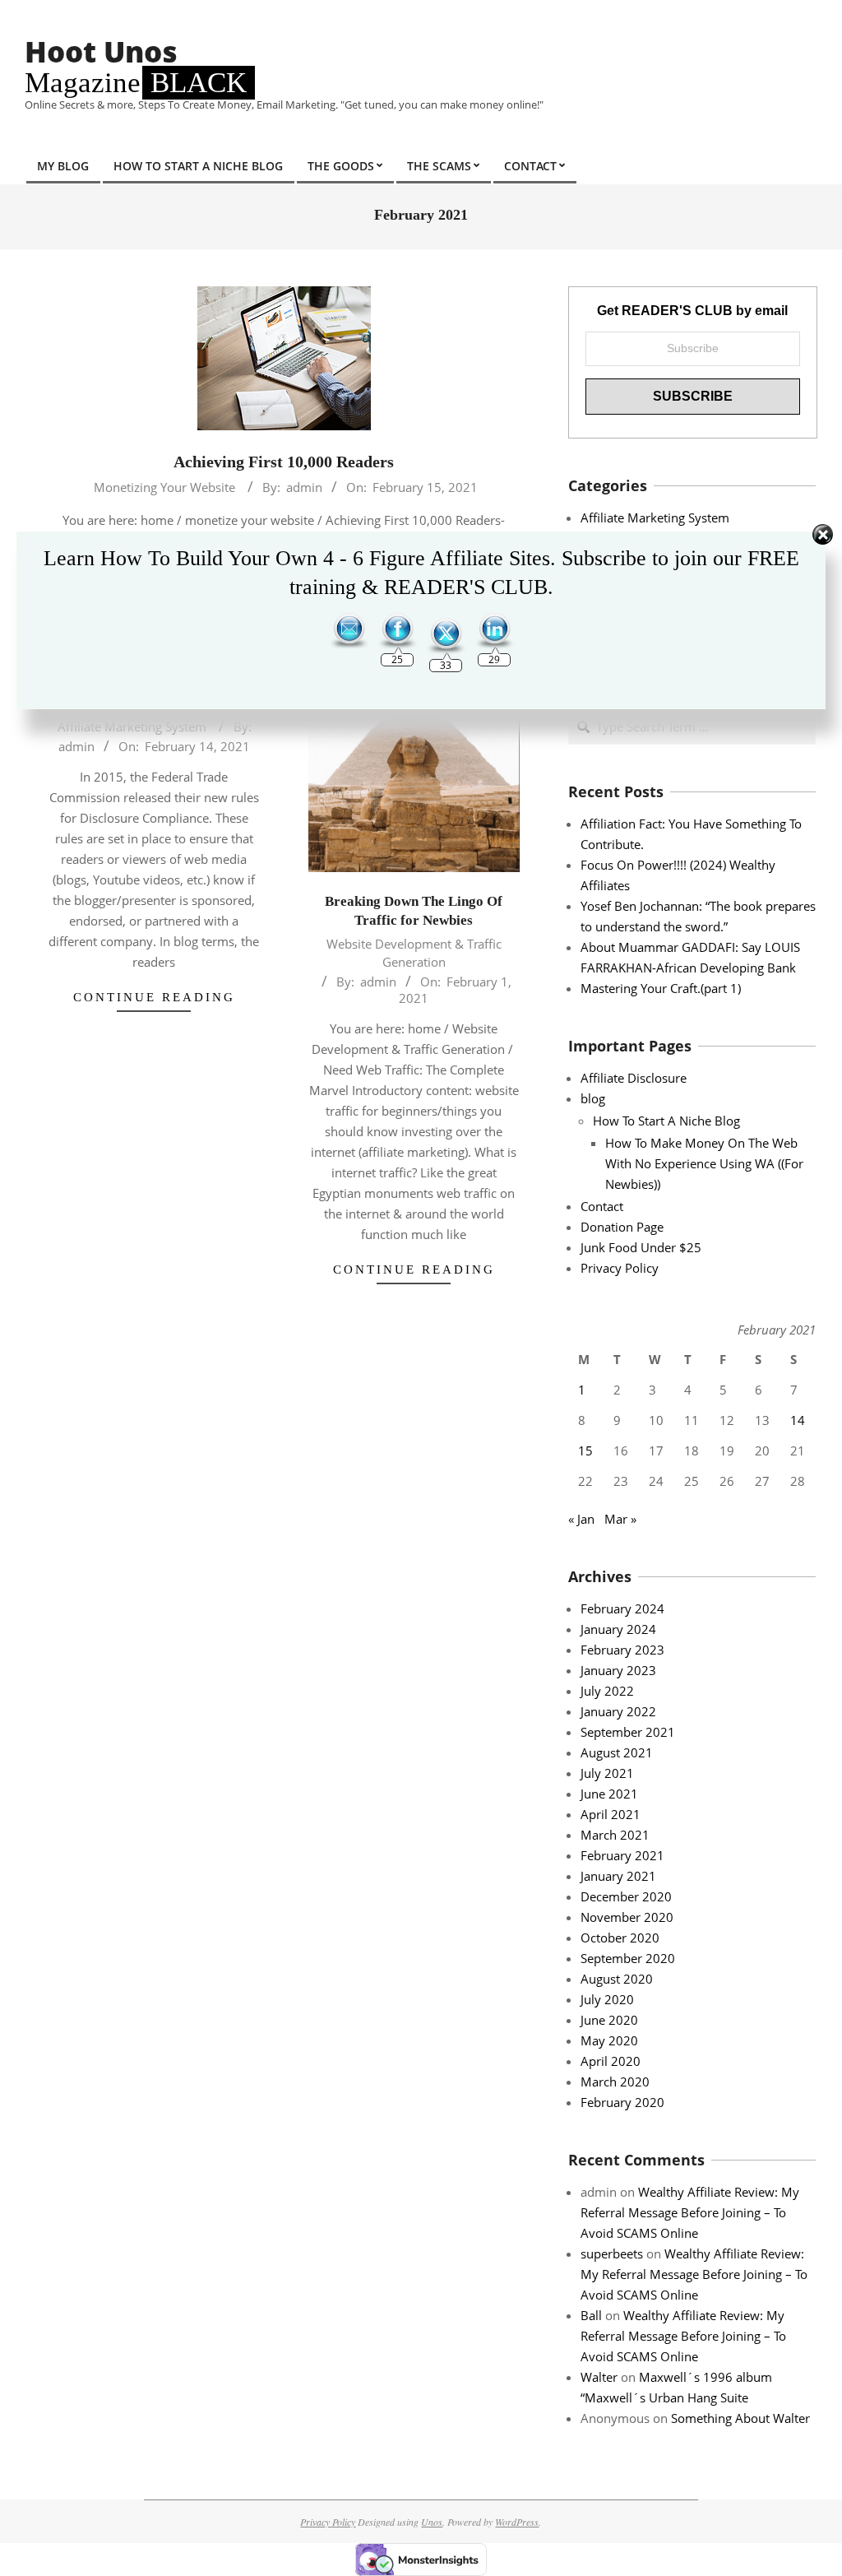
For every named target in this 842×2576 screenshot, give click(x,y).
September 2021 (628, 1732)
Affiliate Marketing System (132, 726)
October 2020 (620, 1938)
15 (585, 1450)
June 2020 (609, 2020)
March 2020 (615, 2082)
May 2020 (609, 2040)
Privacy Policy (620, 1268)
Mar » (620, 1519)
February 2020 (622, 2102)
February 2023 (622, 1650)
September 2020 (628, 1958)
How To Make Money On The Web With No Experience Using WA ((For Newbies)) (704, 1163)
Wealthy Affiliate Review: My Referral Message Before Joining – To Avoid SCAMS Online (690, 2212)
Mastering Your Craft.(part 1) (661, 988)
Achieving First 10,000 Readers (284, 462)
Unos (432, 2522)
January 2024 (618, 1629)
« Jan (581, 1519)
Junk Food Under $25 (641, 1247)
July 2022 (607, 1691)
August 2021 (617, 1752)
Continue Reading (154, 997)
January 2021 (618, 1876)
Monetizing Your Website (164, 487)
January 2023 (618, 1670)
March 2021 (615, 1835)
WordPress (517, 2522)
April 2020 (611, 2061)
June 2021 (609, 1794)
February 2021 (622, 1855)
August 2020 (617, 1979)
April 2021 (611, 1814)
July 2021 (607, 1773)
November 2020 (627, 1917)
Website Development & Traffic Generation (414, 952)
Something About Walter (740, 2418)
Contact (602, 1206)
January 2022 (618, 1711)
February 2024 (622, 1608)
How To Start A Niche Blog (666, 1121)
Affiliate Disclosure (634, 1078)
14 (798, 1420)
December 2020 (626, 1896)
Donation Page (622, 1227)
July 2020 (607, 1999)
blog (593, 1098)
